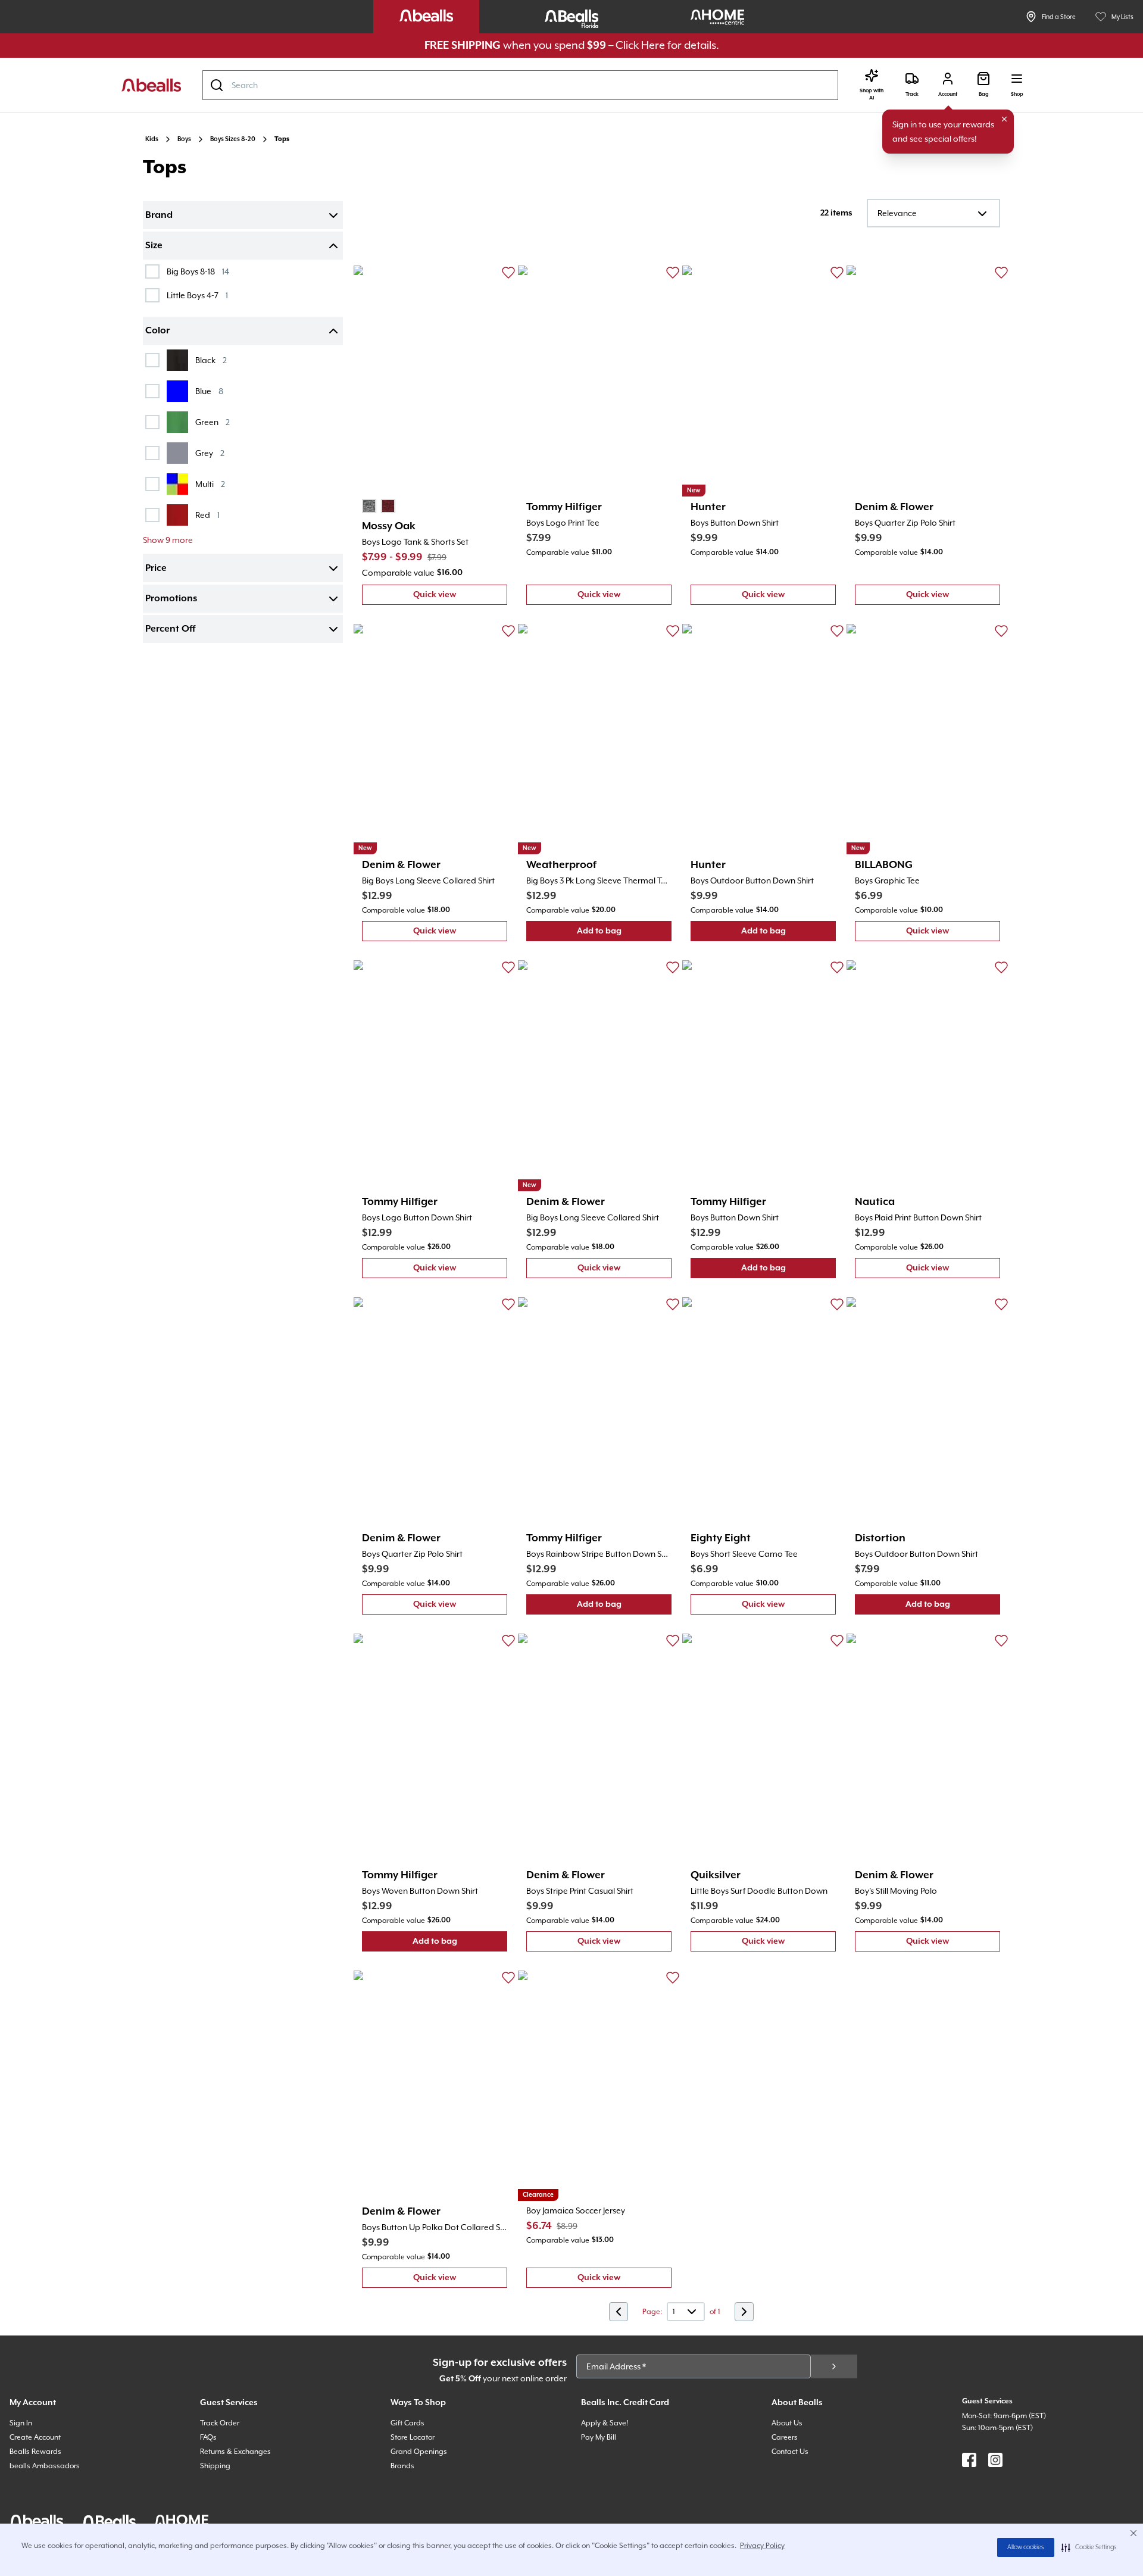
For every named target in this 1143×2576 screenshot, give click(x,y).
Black (211, 360)
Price (156, 569)
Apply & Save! (605, 2423)
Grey (210, 453)
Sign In (21, 2423)
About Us (787, 2423)
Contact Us (790, 2452)
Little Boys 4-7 (197, 295)
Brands (402, 2466)
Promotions (171, 599)
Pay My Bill (599, 2437)
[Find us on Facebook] (969, 2460)
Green (213, 422)
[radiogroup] (379, 506)
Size (154, 246)
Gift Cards (407, 2423)
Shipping (215, 2466)
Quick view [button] (460, 597)
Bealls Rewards (35, 2452)
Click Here (640, 45)
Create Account (35, 2437)
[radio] (369, 506)
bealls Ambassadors (45, 2466)
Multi (210, 484)
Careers (785, 2437)
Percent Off (170, 629)
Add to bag (624, 934)
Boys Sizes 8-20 (233, 139)
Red (207, 515)
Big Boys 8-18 (198, 271)
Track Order (220, 2423)
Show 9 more (168, 540)
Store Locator (413, 2437)
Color (157, 331)
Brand (159, 216)
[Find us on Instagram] (995, 2460)
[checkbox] (152, 271)
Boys (184, 139)
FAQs (208, 2437)
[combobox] (520, 85)
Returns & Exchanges (235, 2452)
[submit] (834, 2366)
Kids (152, 139)
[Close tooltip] (1004, 119)
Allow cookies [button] (1026, 2547)
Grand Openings (419, 2452)
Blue (209, 391)
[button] (1089, 2547)
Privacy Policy (762, 2546)
